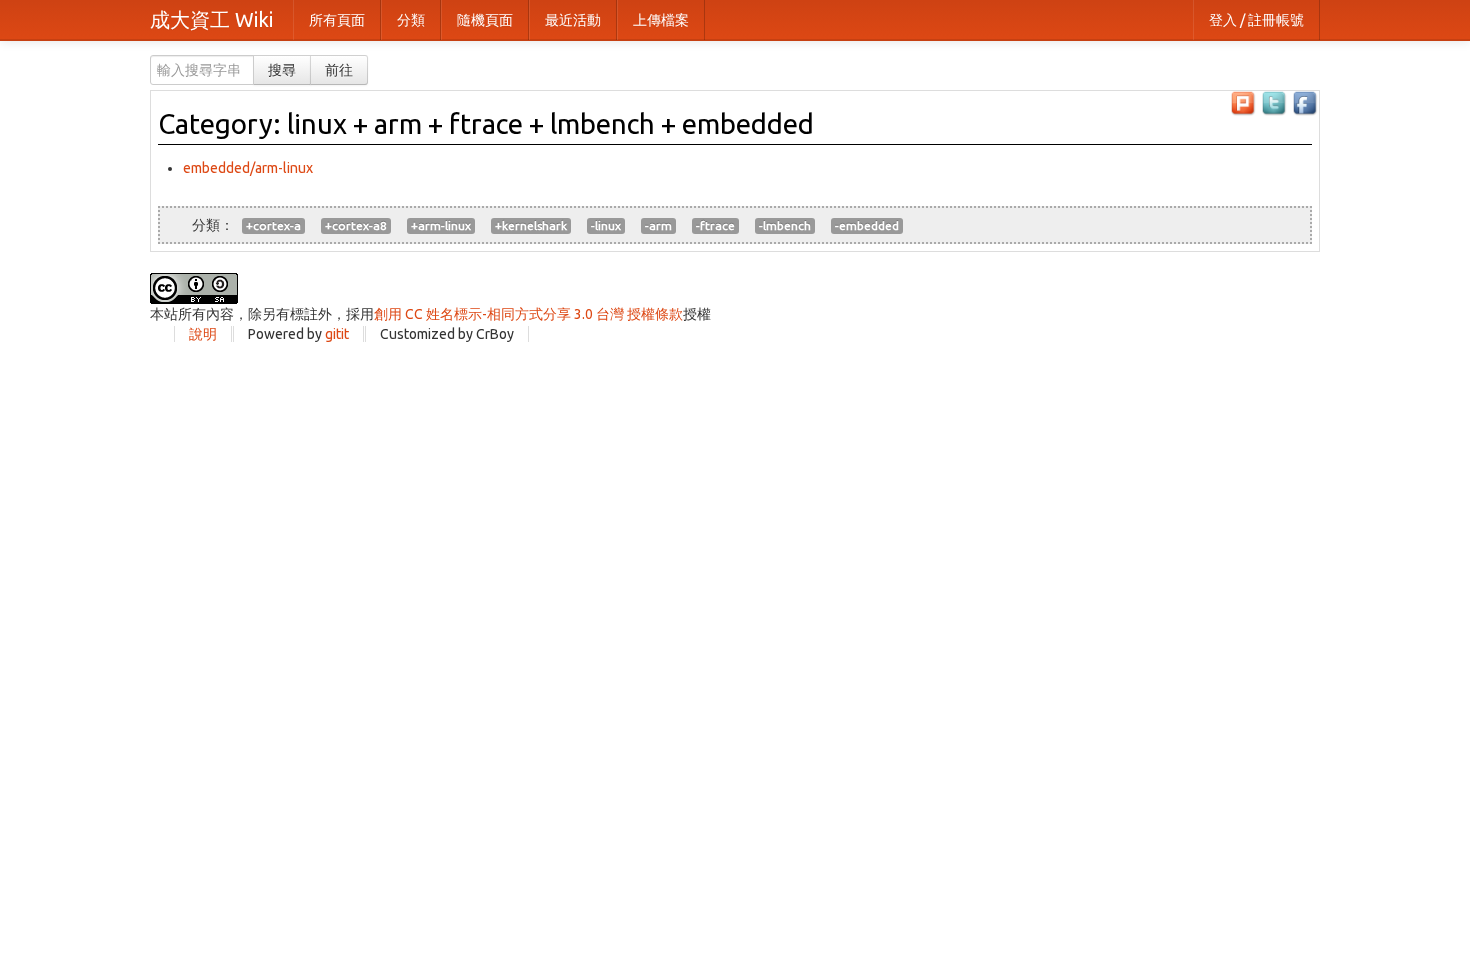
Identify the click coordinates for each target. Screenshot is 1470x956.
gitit (337, 334)
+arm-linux (441, 225)
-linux (606, 225)
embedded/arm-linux (248, 168)
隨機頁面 (485, 20)
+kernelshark (531, 225)
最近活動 (573, 20)
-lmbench (785, 225)
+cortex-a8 (356, 225)
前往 (339, 70)
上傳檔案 (661, 20)
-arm (658, 225)
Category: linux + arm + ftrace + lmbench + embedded (486, 123)
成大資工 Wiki (211, 19)
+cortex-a (273, 225)
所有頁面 (337, 20)
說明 (203, 334)
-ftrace (715, 225)
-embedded (867, 225)
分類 (411, 20)
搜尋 (282, 70)
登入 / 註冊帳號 (1256, 20)
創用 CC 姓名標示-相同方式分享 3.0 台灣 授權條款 (528, 314)
